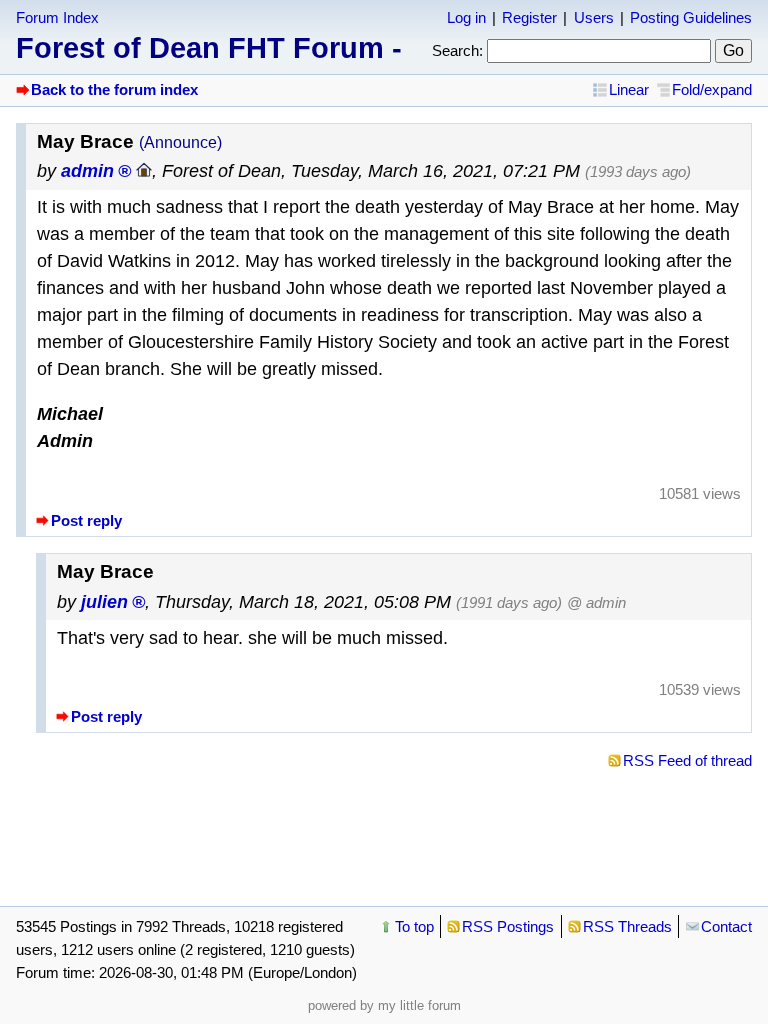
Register (529, 17)
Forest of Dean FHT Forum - (209, 48)
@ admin (596, 602)
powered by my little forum (384, 1005)
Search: (457, 50)
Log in (466, 17)
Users (594, 17)
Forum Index (57, 17)
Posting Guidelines (691, 17)
